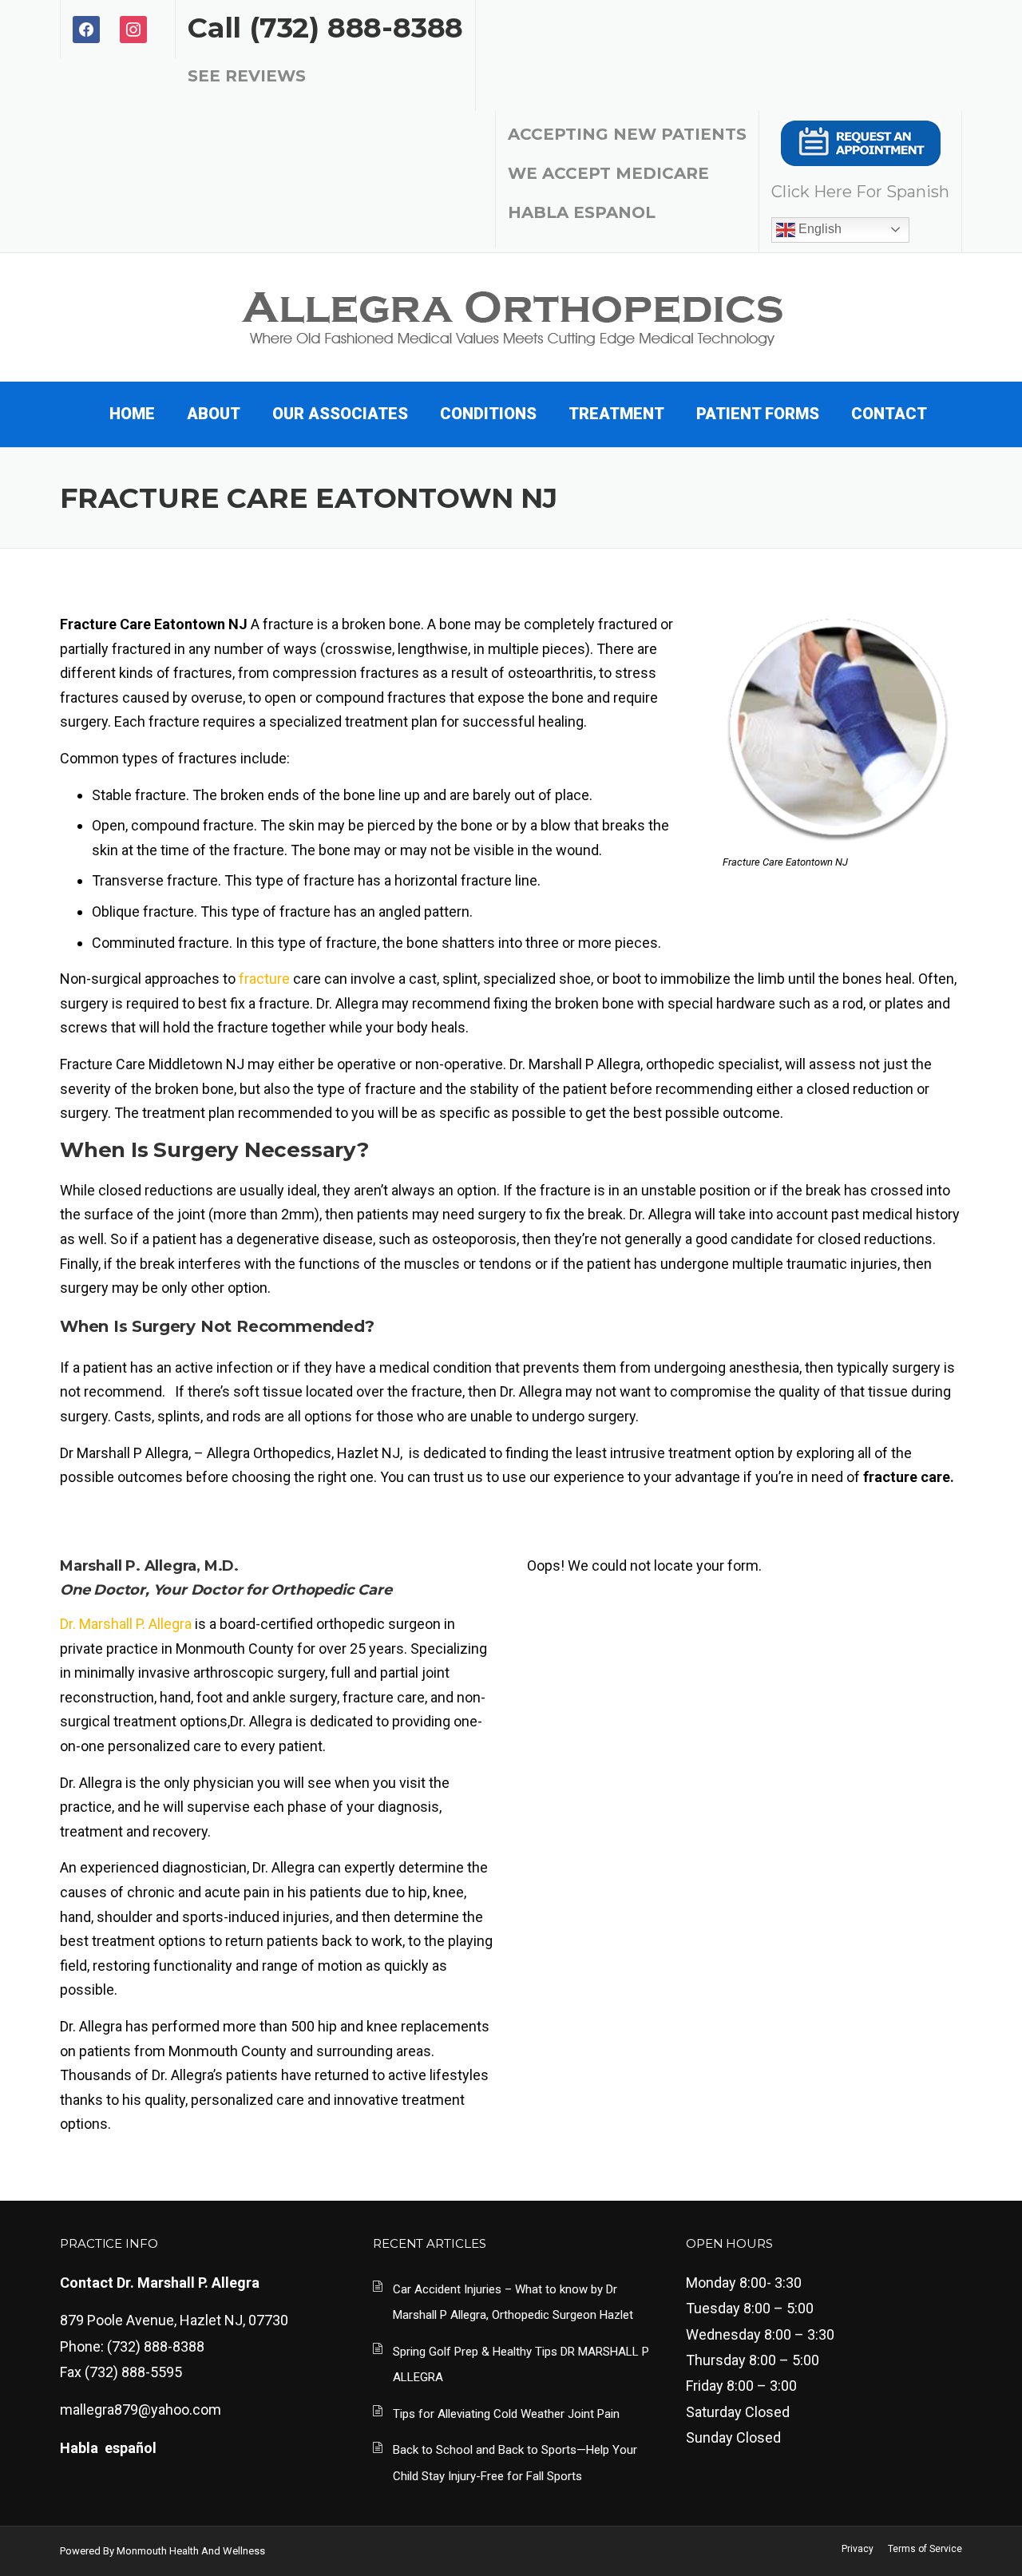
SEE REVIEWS (247, 76)
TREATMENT (616, 414)
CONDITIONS (488, 414)
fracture (264, 979)
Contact (889, 414)
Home (132, 414)
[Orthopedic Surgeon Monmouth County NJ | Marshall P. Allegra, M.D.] (511, 315)
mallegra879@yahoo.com (141, 2410)
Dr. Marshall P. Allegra (126, 1624)
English (818, 229)
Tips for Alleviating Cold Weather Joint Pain (506, 2414)
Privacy (858, 2549)
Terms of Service (925, 2549)
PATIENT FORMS (758, 414)
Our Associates (340, 414)
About (214, 414)
